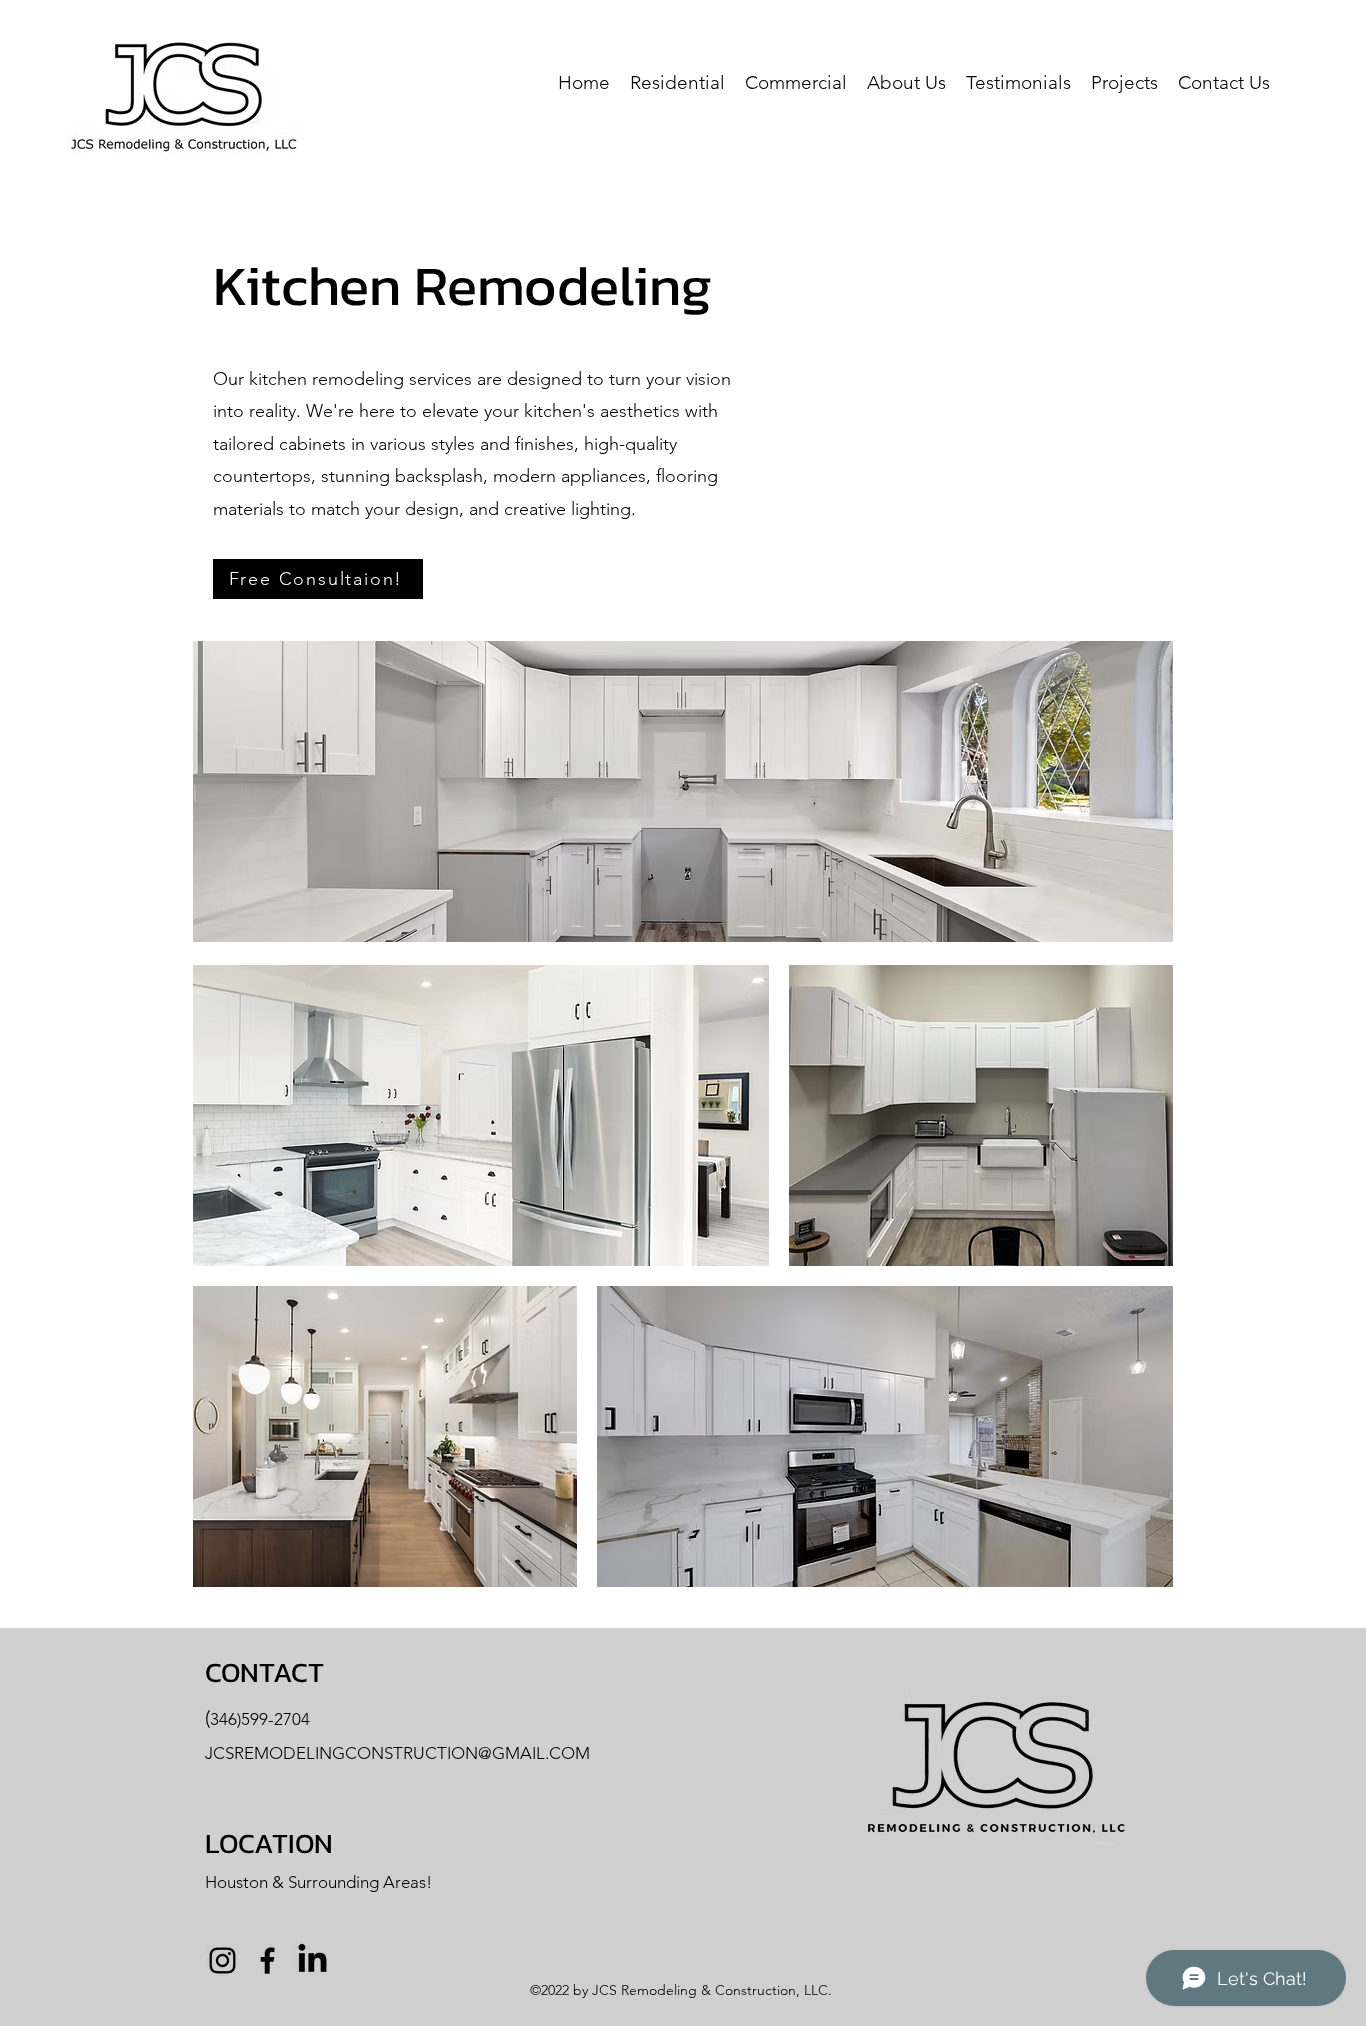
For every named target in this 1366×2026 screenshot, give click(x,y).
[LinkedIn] (312, 1960)
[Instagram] (222, 1960)
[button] (677, 81)
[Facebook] (267, 1960)
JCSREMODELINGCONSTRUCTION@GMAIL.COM (397, 1753)
